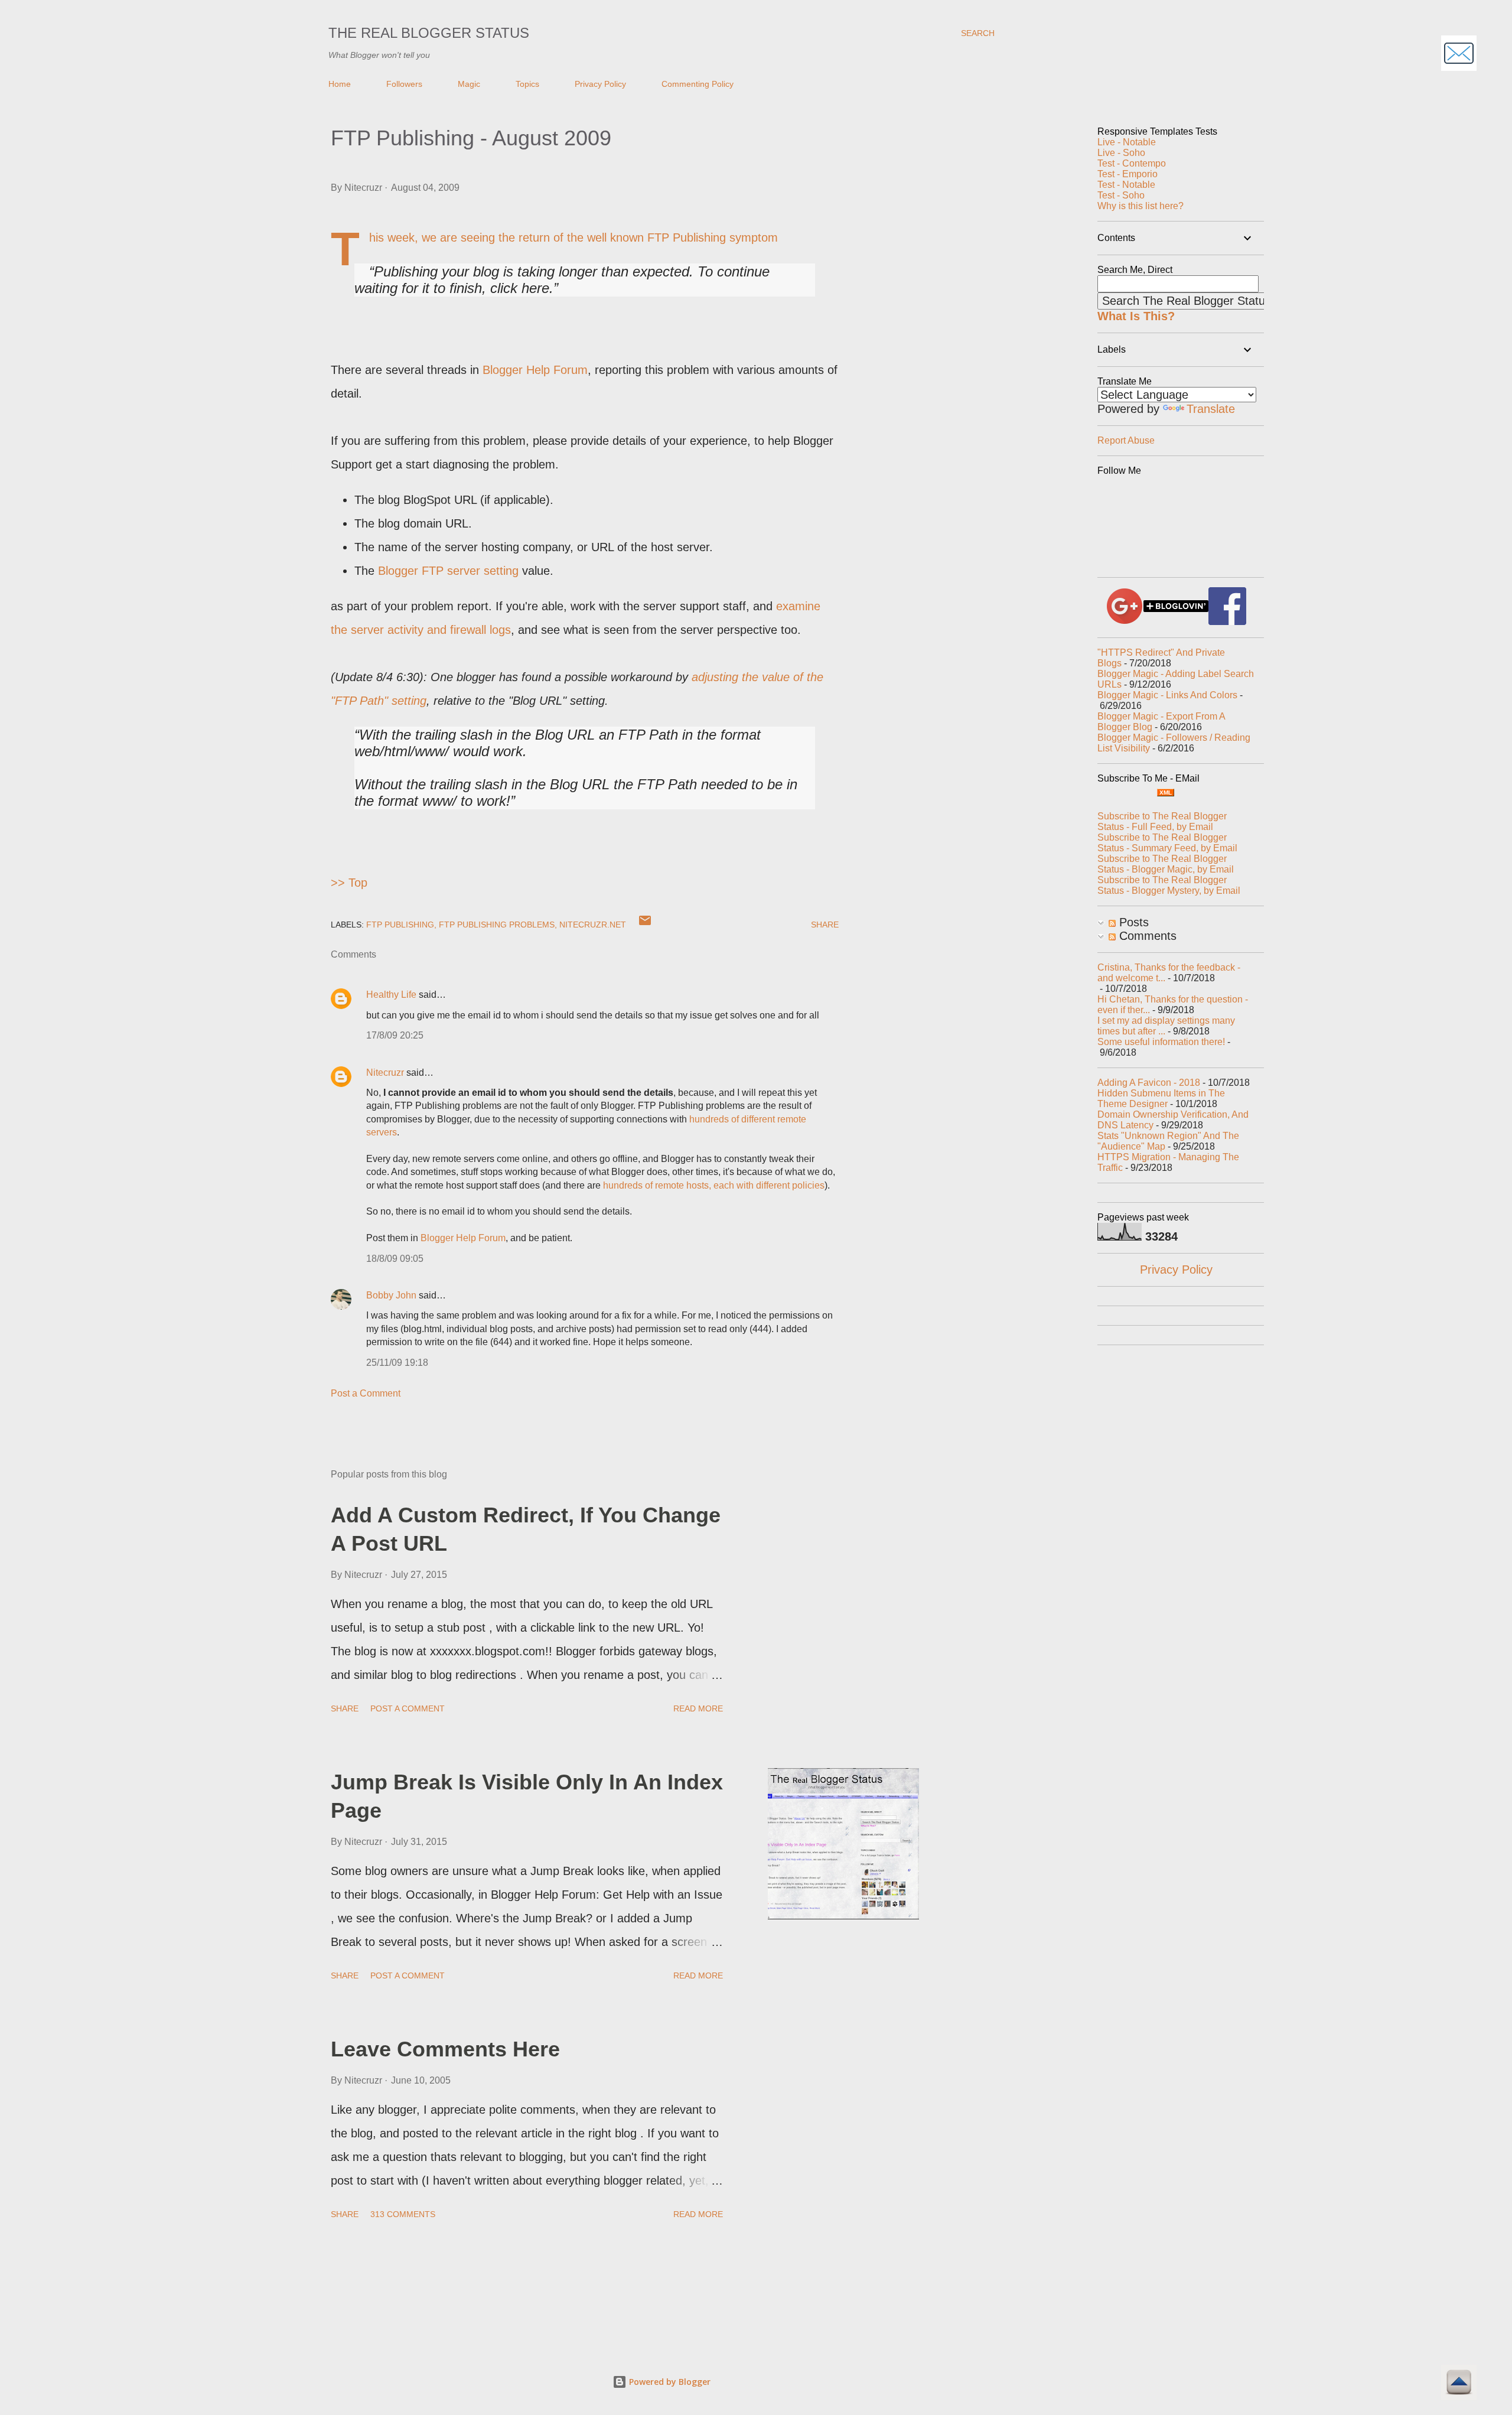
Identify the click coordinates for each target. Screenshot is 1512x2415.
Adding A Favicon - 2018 (1149, 1083)
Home (340, 84)
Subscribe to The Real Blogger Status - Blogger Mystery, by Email (1169, 885)
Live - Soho (1121, 153)
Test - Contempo (1132, 163)
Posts (1132, 922)
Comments (1146, 936)
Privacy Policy (600, 84)
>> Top (349, 883)
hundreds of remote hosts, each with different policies (714, 1185)
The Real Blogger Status (429, 33)
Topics (527, 84)
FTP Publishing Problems (497, 925)
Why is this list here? (1140, 206)
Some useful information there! (1161, 1042)
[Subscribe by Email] (1459, 55)
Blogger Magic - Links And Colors (1167, 695)
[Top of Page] (1459, 2384)
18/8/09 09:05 (395, 1259)
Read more (698, 1708)
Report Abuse (1126, 440)
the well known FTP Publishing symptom (672, 237)
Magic (469, 84)
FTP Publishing (400, 925)
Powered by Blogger (669, 2382)
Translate (1211, 409)
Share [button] (825, 925)
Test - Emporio (1128, 174)
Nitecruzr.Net (593, 925)
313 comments (403, 2214)
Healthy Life (391, 995)
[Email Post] (645, 925)
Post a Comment (366, 1393)
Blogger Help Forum (535, 370)
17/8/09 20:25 (395, 1035)
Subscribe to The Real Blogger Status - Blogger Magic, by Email (1166, 864)
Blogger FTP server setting (448, 571)
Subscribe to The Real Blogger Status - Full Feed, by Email (1162, 821)
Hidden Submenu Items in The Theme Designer (1161, 1099)
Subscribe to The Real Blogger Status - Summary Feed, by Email (1167, 843)
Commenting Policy (698, 84)
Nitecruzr (385, 1073)
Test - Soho (1121, 195)
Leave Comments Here (445, 2049)
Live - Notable (1127, 142)
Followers (404, 84)
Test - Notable (1126, 185)
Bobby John (391, 1295)
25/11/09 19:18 (397, 1363)
